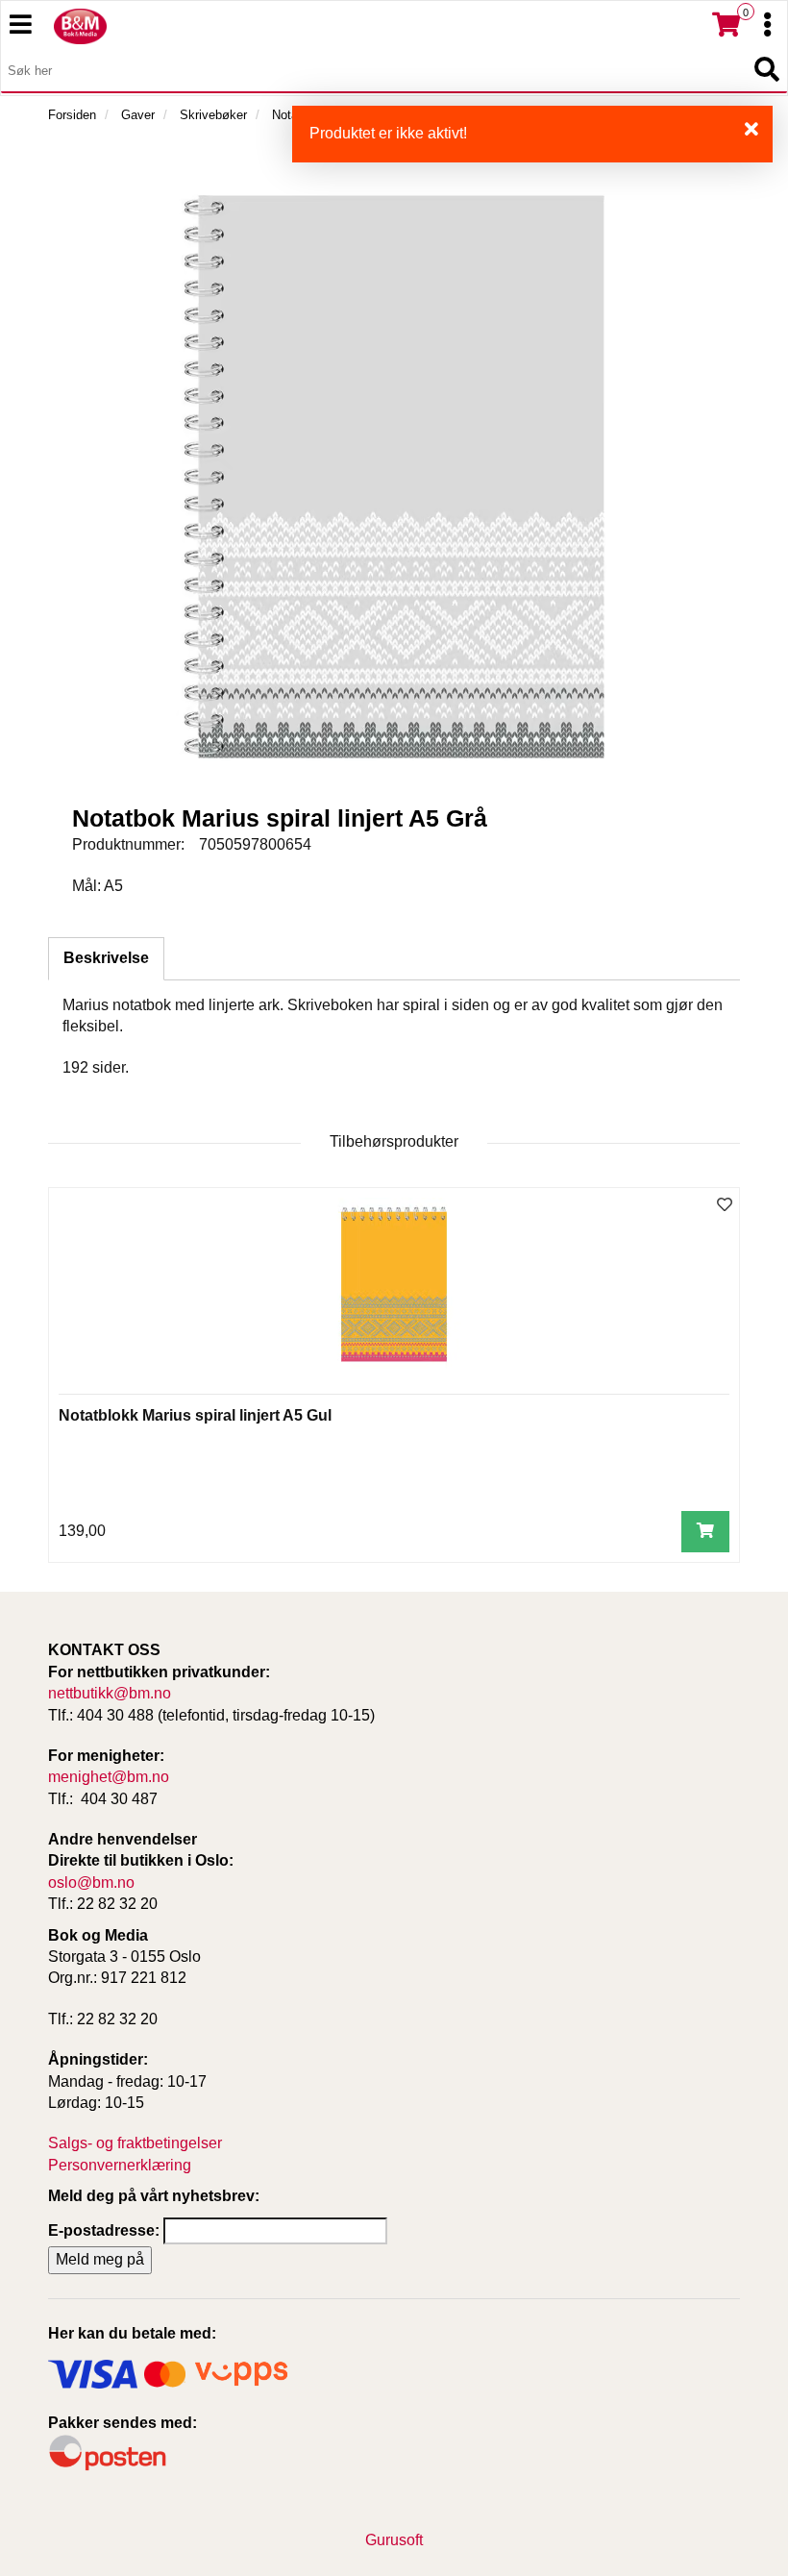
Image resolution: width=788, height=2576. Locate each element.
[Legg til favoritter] (725, 1206)
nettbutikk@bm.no (110, 1693)
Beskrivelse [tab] (106, 958)
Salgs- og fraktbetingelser (135, 2143)
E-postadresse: (104, 2230)
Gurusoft (394, 2540)
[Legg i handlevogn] (705, 1532)
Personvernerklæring (120, 2165)
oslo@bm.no (91, 1882)
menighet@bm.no (109, 1777)
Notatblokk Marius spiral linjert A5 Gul (195, 1415)
